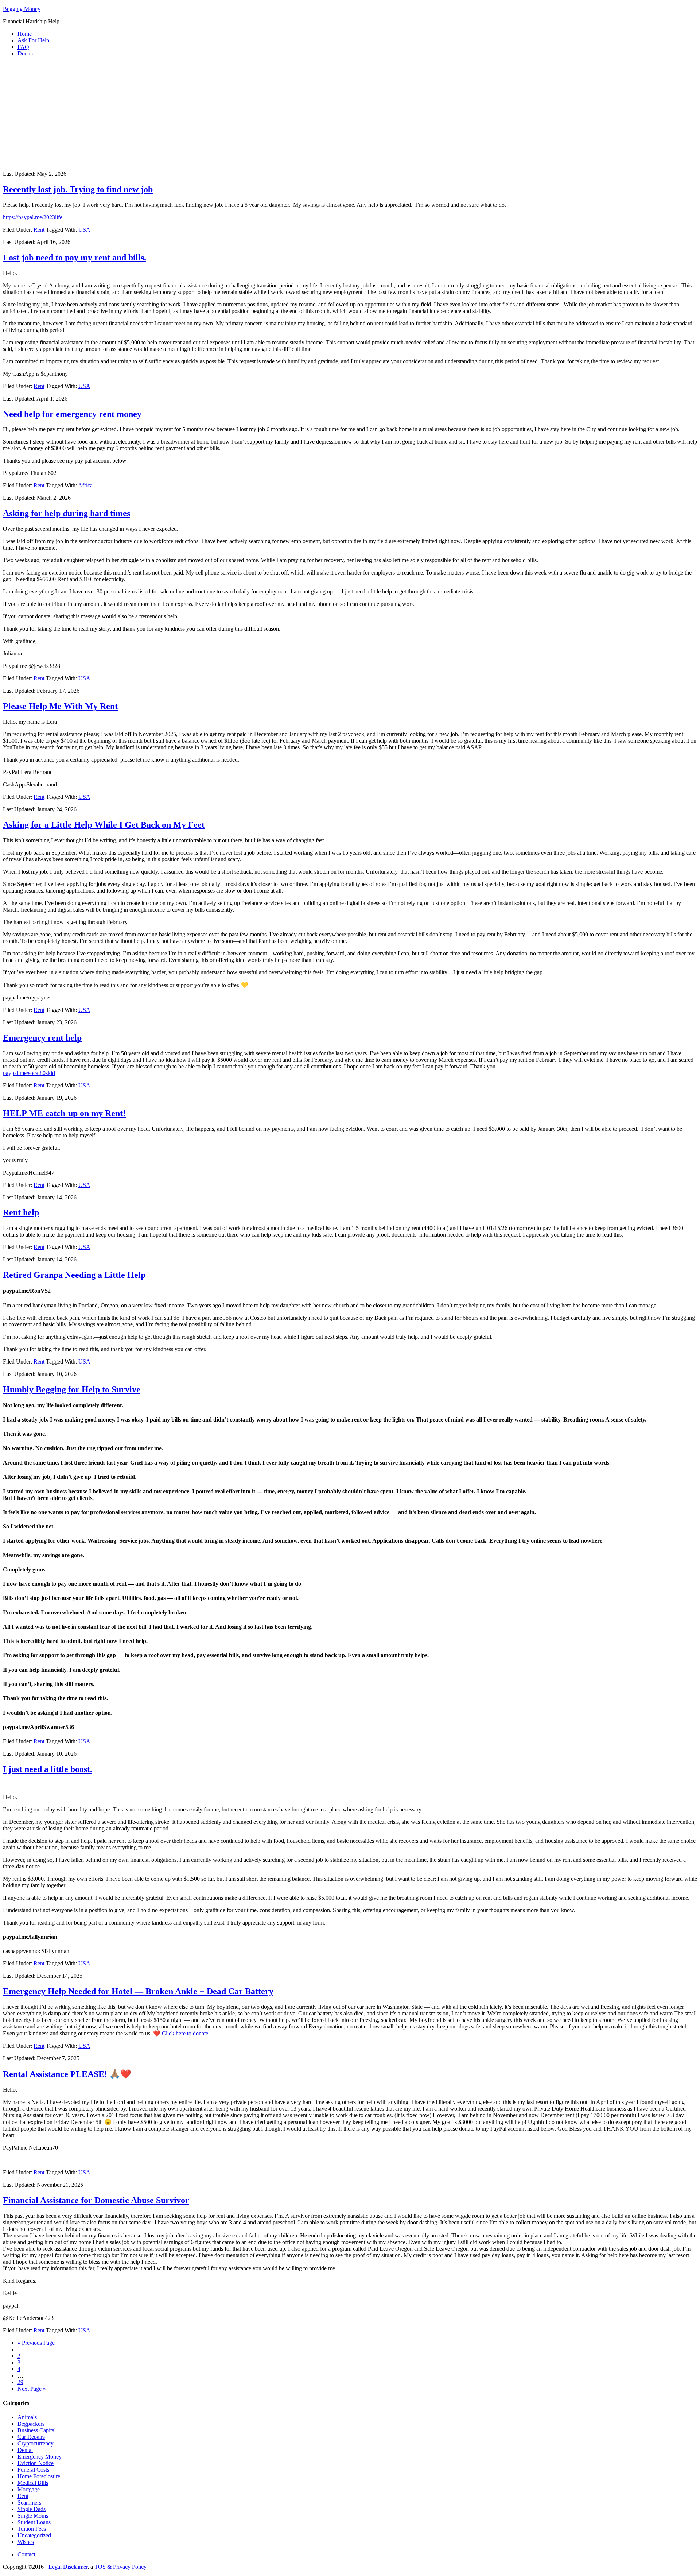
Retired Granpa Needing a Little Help (74, 1275)
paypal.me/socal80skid (29, 1073)
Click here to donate (185, 2033)
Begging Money (22, 9)
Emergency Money (40, 2457)
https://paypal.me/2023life (33, 217)
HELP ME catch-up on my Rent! (64, 1113)
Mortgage (29, 2489)
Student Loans (34, 2522)
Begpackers (31, 2424)
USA (84, 230)
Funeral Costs (33, 2470)
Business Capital (37, 2430)
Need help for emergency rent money (72, 414)
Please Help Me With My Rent (60, 706)
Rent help (21, 1212)
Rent (39, 230)
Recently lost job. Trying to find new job (78, 189)
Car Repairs (31, 2437)
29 (20, 2382)
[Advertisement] (350, 114)
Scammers (29, 2502)
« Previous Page (36, 2343)
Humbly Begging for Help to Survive (72, 1389)
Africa (85, 485)
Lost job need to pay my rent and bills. (75, 258)
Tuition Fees (32, 2529)
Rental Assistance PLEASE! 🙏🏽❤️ (67, 2074)
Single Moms (33, 2516)
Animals (27, 2417)
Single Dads (32, 2509)
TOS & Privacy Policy (120, 2567)
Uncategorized (34, 2535)
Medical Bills (33, 2483)
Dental (25, 2450)
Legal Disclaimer (68, 2567)
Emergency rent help (42, 1038)
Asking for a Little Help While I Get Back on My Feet (104, 825)
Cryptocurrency (36, 2443)
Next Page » (32, 2389)
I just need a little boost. (48, 1769)
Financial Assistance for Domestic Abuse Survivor (96, 2200)
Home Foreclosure (39, 2476)
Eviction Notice (36, 2463)
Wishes (26, 2542)
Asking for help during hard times (67, 513)
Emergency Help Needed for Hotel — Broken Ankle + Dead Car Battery (138, 1991)
